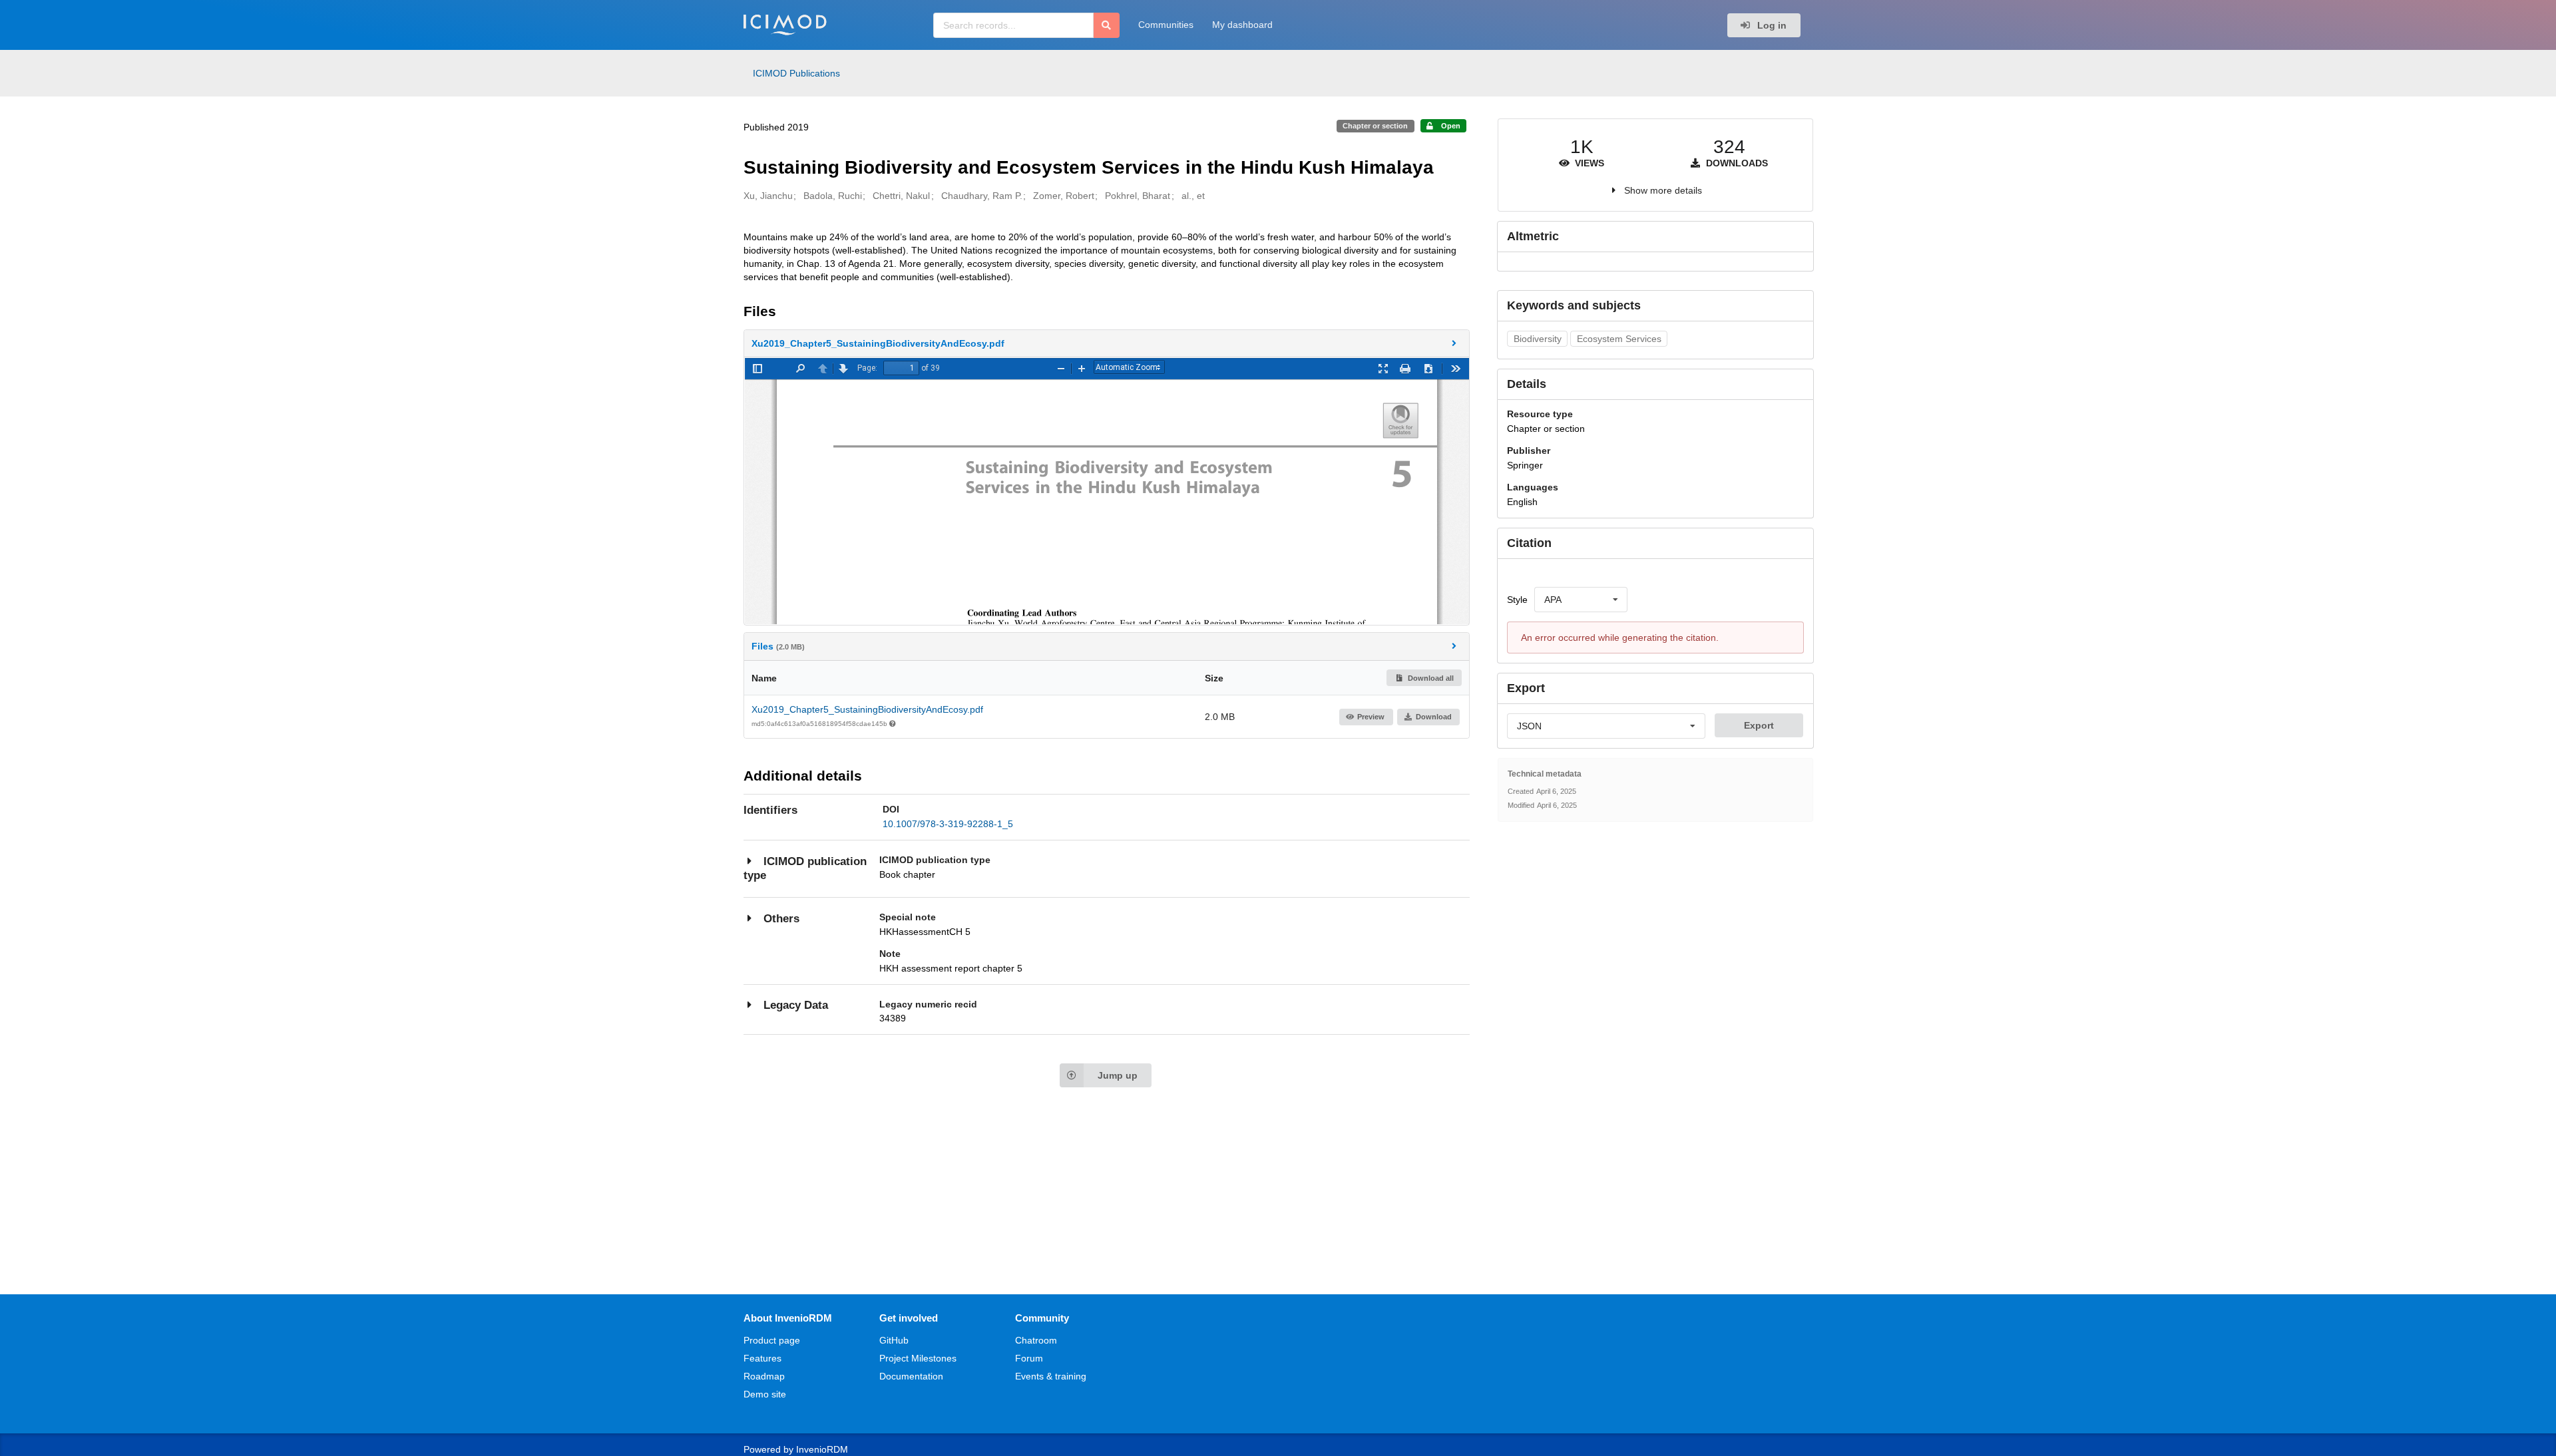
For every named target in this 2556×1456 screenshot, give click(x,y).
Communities (1166, 25)
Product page (772, 1340)
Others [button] (781, 919)
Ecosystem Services (1619, 339)
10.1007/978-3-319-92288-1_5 (948, 824)
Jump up (1118, 1075)
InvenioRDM (822, 1449)
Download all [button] (1430, 678)
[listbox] (1581, 600)
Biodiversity (1538, 339)
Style (1517, 600)
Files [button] (778, 646)
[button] (1107, 343)
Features (762, 1358)
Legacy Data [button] (796, 1005)
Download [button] (1434, 717)
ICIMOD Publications (796, 73)
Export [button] (1759, 725)
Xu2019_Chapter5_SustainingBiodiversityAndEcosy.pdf (867, 709)
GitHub (894, 1340)
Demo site (765, 1394)
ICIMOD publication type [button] (805, 869)
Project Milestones (918, 1358)
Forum (1029, 1358)
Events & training (1051, 1376)
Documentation (911, 1376)
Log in (1771, 25)
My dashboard (1242, 25)
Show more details (1663, 190)
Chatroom (1036, 1340)
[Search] (1107, 25)
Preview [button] (1371, 717)
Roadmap (764, 1376)
